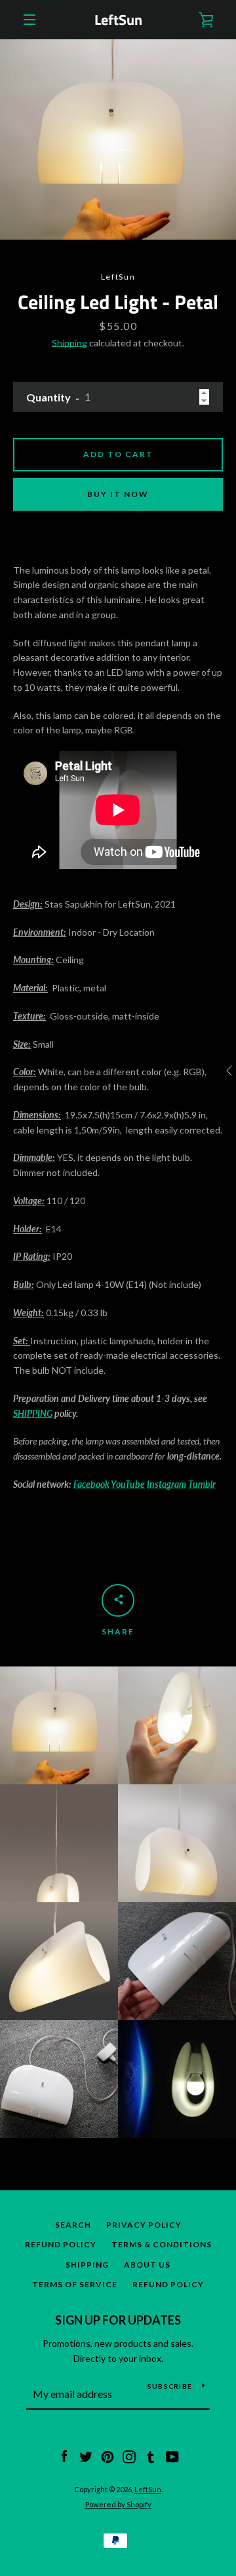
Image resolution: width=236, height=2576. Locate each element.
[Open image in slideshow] (118, 139)
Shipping (69, 343)
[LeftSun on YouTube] (172, 2456)
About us (147, 2265)
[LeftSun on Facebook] (64, 2456)
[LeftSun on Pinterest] (108, 2456)
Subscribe (170, 2386)
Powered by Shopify (118, 2504)
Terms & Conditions (162, 2244)
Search (73, 2225)
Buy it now (118, 494)
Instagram (167, 1484)
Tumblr (202, 1484)
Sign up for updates (118, 2320)
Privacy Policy (144, 2225)
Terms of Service (75, 2284)
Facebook (91, 1484)
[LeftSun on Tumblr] (151, 2456)
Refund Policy (61, 2244)
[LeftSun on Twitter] (86, 2456)
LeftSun (118, 20)
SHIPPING (33, 1413)
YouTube (128, 1484)
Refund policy (168, 2284)
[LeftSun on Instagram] (129, 2456)
